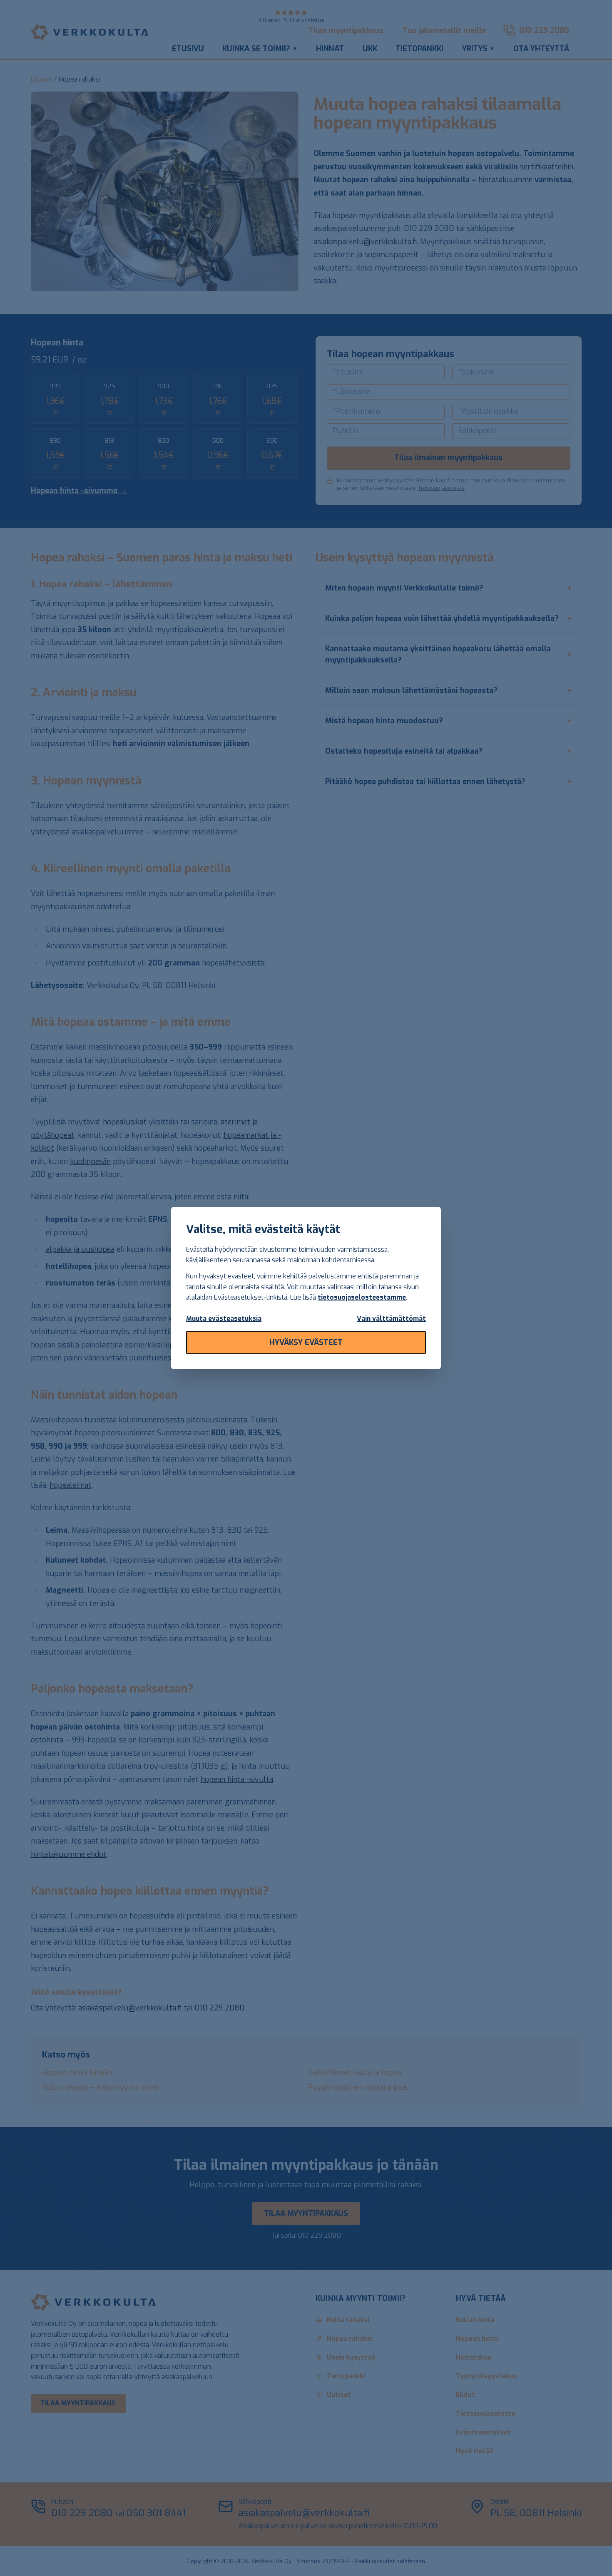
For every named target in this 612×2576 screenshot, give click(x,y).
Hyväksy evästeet (306, 1343)
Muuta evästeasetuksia (224, 1319)
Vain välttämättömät (391, 1319)
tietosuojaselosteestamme (362, 1297)
